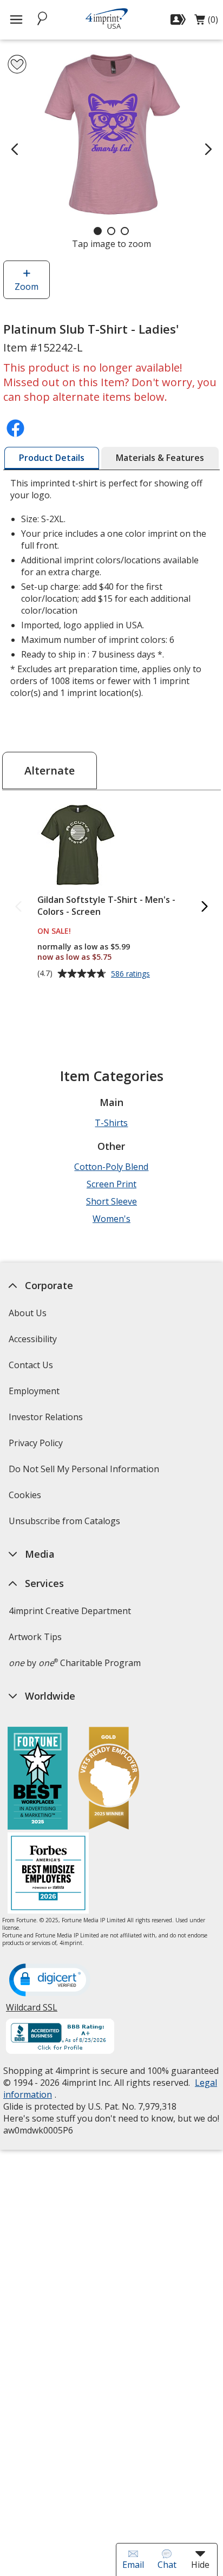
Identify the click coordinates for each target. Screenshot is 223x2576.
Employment (34, 1391)
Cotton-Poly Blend (111, 1167)
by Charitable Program (75, 1663)
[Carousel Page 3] (125, 231)
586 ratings (132, 974)
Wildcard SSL (32, 2011)
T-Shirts (111, 1123)
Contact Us (31, 1365)
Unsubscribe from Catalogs (66, 1524)
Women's (111, 1219)
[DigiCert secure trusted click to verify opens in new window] (50, 1981)
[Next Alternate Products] (205, 907)
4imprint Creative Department (70, 1611)
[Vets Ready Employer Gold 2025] (109, 1780)
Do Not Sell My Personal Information (85, 1472)
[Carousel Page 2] (111, 231)
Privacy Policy (37, 1446)
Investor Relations (47, 1420)
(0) (206, 22)
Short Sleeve (111, 1201)
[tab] (52, 458)
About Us (28, 1313)
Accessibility (33, 1339)
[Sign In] (179, 19)
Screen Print (111, 1184)
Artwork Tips (35, 1637)
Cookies (26, 1498)
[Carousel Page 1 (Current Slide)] (98, 231)
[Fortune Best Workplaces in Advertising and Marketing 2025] (38, 1780)
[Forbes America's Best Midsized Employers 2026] (48, 1874)
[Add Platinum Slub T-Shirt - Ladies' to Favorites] (17, 64)
